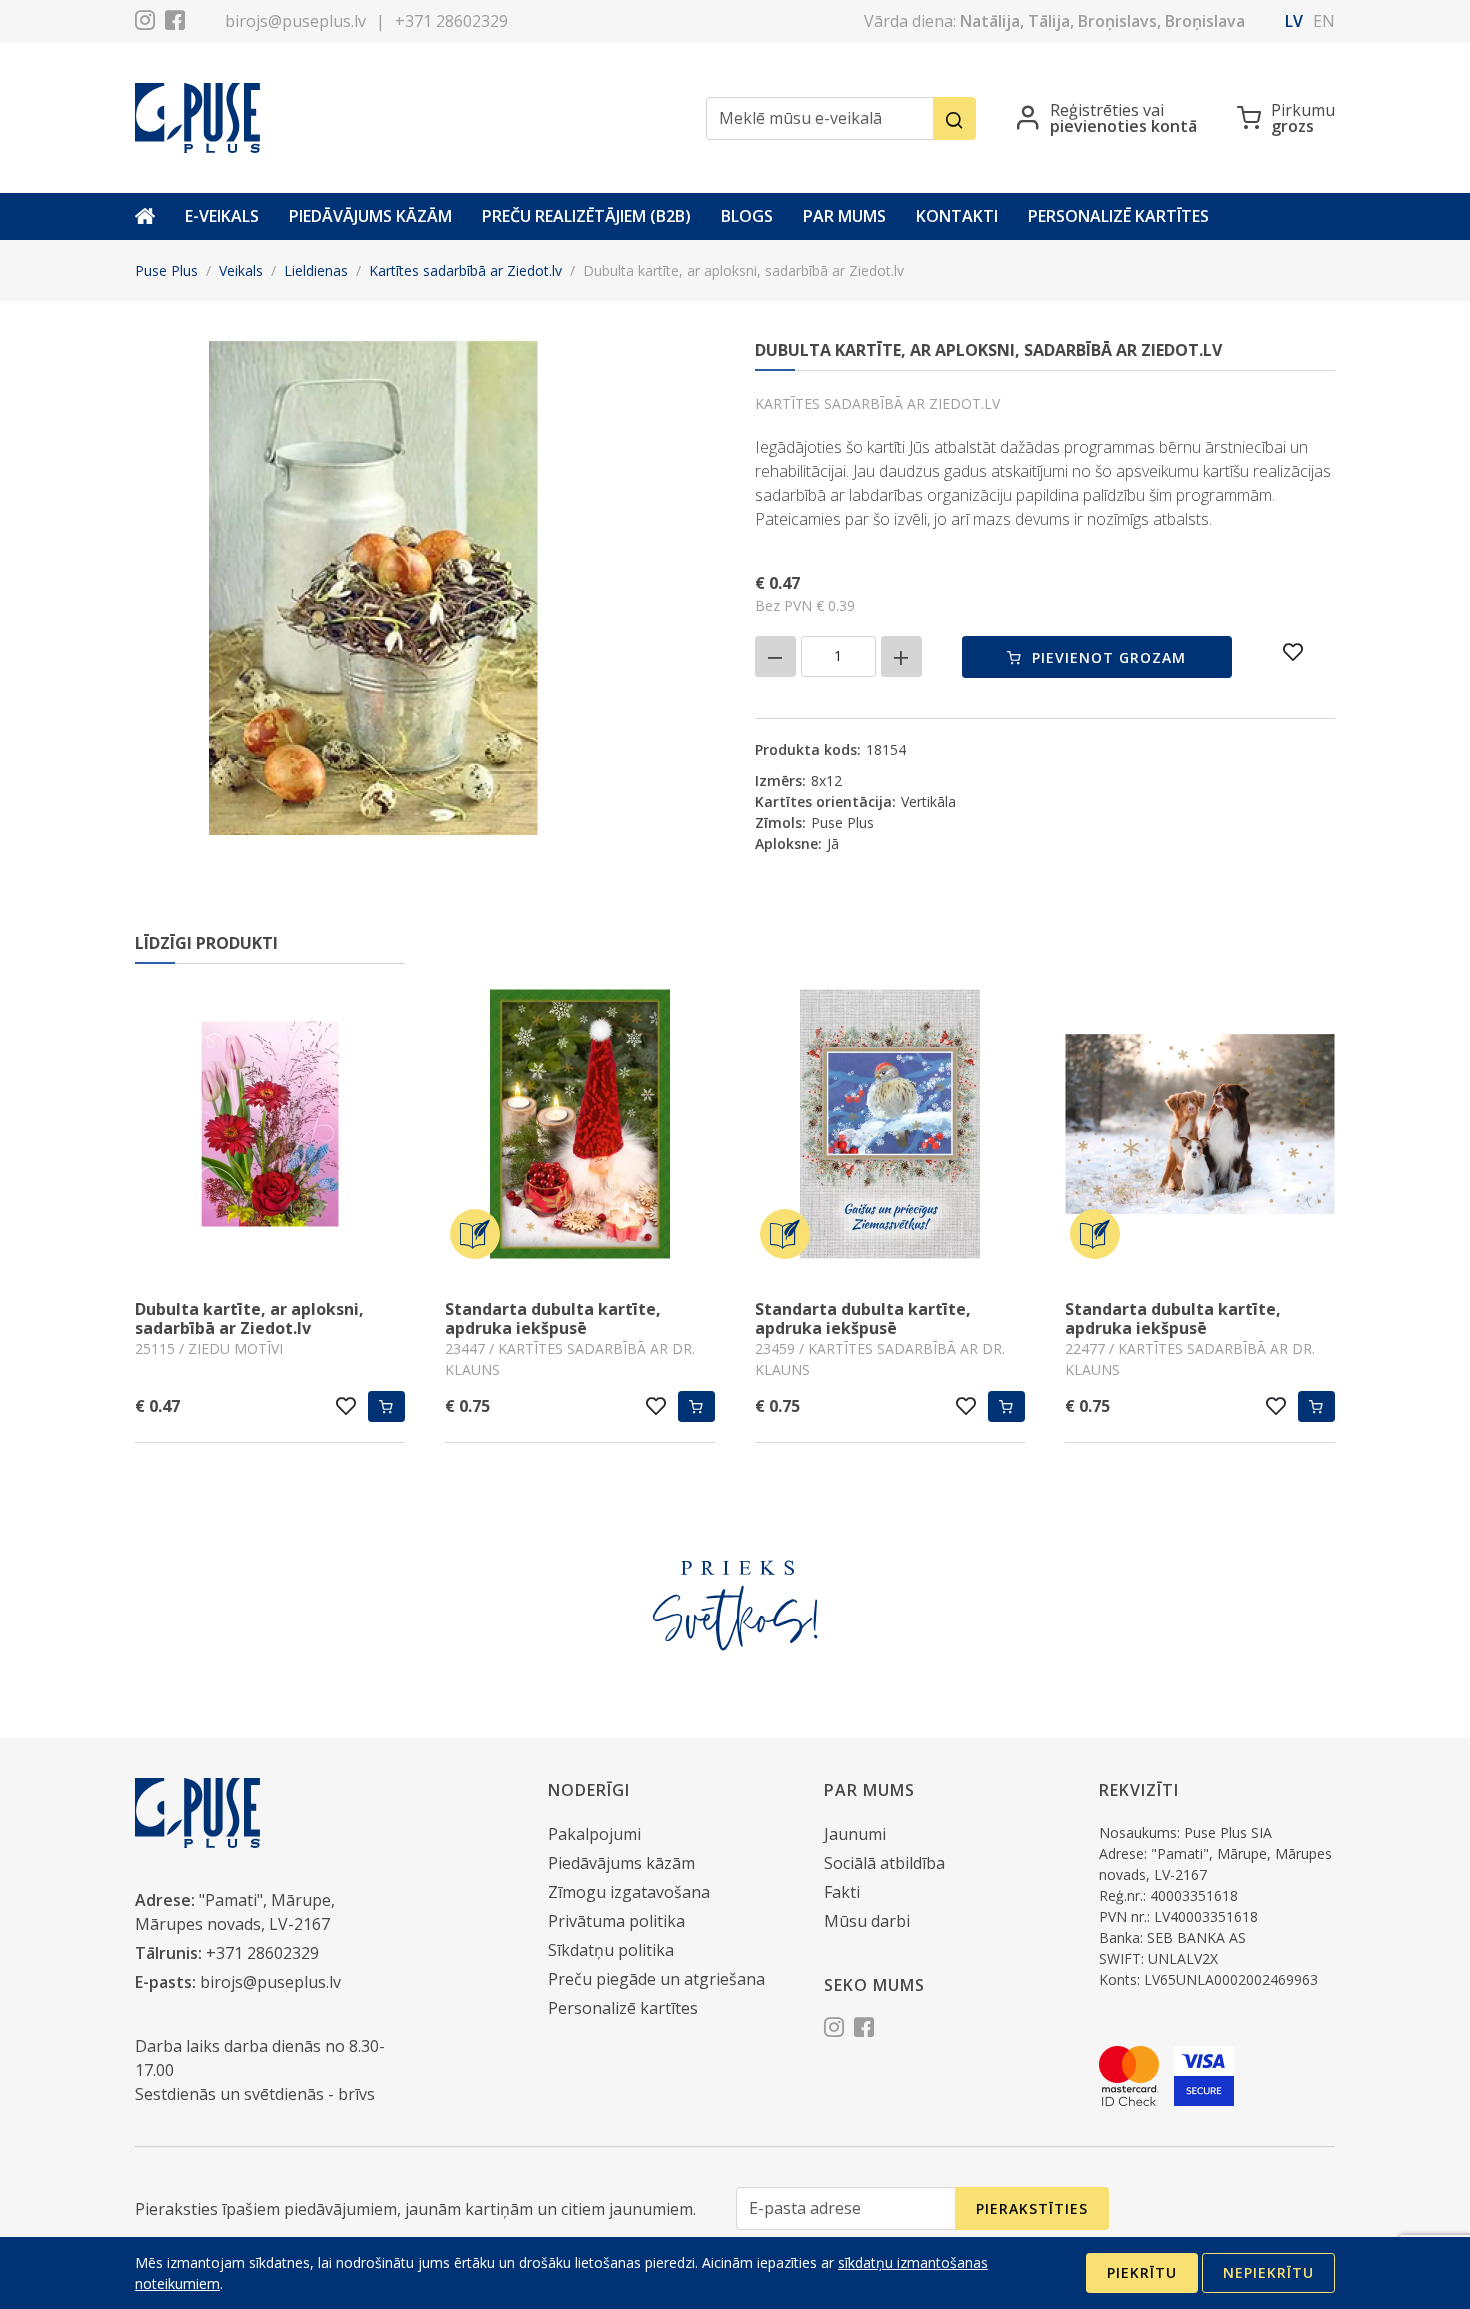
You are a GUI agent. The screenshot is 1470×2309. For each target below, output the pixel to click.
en (1324, 21)
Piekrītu (1142, 2272)
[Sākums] (145, 216)
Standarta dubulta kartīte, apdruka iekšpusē (553, 1318)
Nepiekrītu (1268, 2272)
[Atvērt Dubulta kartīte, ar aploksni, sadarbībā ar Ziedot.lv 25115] (270, 1127)
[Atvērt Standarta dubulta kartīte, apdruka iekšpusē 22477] (1200, 1127)
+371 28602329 (451, 21)
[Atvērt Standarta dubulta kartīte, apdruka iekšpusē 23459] (890, 1127)
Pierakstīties (1032, 2208)
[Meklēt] (954, 118)
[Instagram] (145, 23)
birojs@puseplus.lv (295, 21)
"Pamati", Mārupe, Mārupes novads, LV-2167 (235, 1912)
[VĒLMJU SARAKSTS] (1293, 652)
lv (1294, 21)
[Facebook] (175, 23)
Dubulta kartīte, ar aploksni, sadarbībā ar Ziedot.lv (249, 1318)
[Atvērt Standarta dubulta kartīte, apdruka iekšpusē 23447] (580, 1127)
